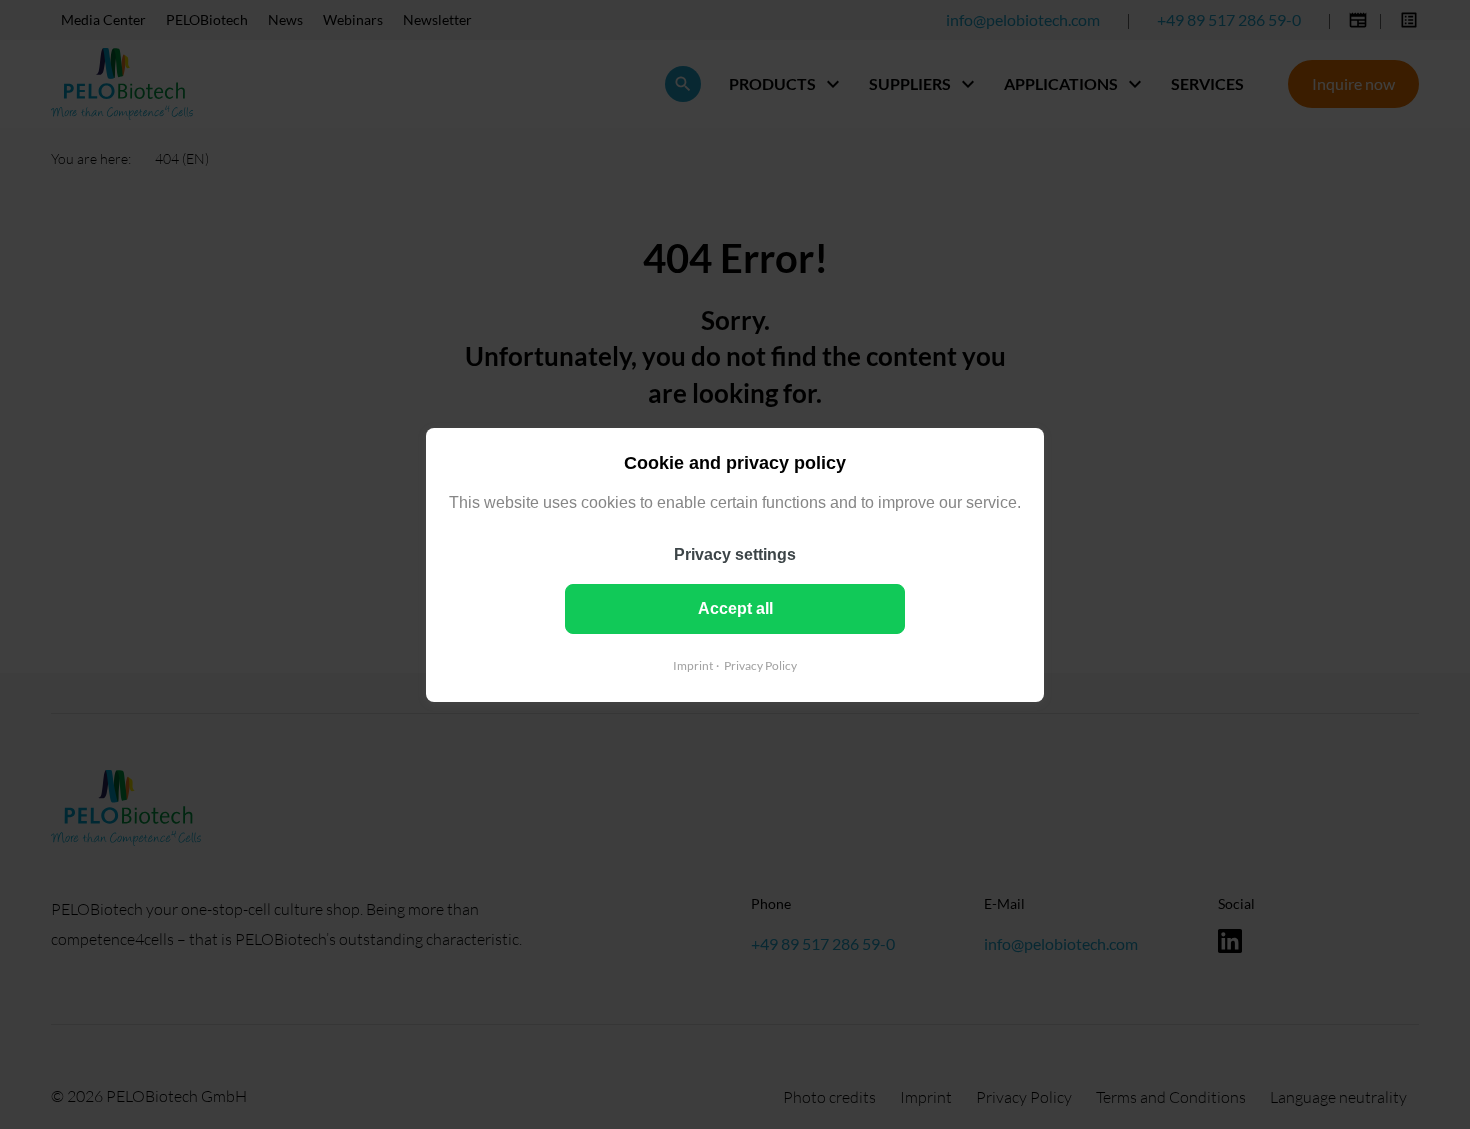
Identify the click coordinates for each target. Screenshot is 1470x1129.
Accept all (735, 607)
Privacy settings (735, 553)
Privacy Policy (760, 664)
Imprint (693, 664)
